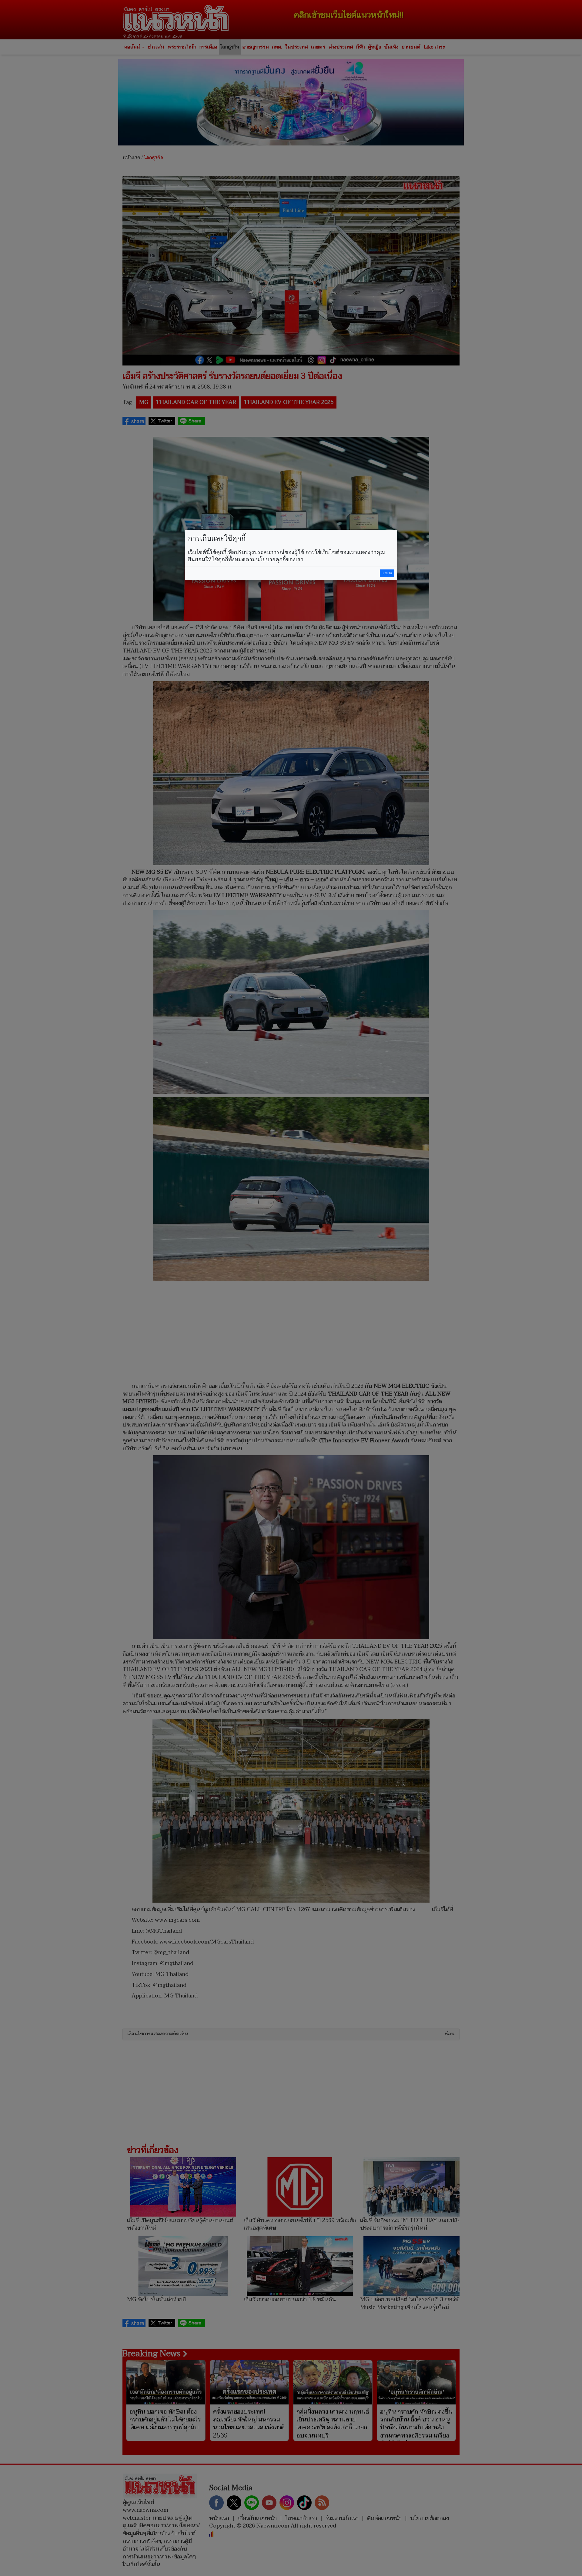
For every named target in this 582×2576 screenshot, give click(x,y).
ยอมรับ (387, 573)
